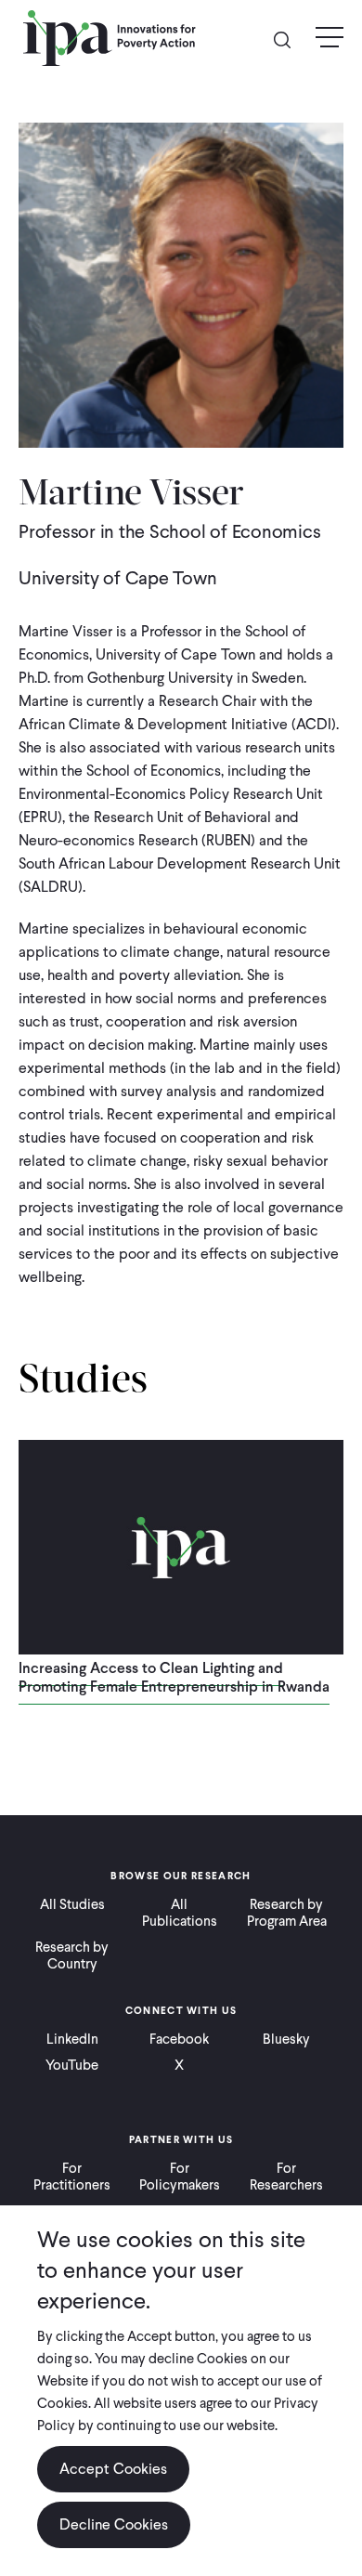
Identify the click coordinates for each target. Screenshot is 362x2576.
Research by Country (72, 1955)
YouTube (72, 2065)
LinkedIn (72, 2039)
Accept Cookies (113, 2469)
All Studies (72, 1904)
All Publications (180, 1913)
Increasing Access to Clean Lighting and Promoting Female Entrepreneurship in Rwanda (174, 1677)
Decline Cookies (114, 2524)
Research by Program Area (287, 1913)
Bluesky (286, 2039)
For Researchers (286, 2177)
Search (290, 39)
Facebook (179, 2039)
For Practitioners (72, 2177)
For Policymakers (180, 2177)
